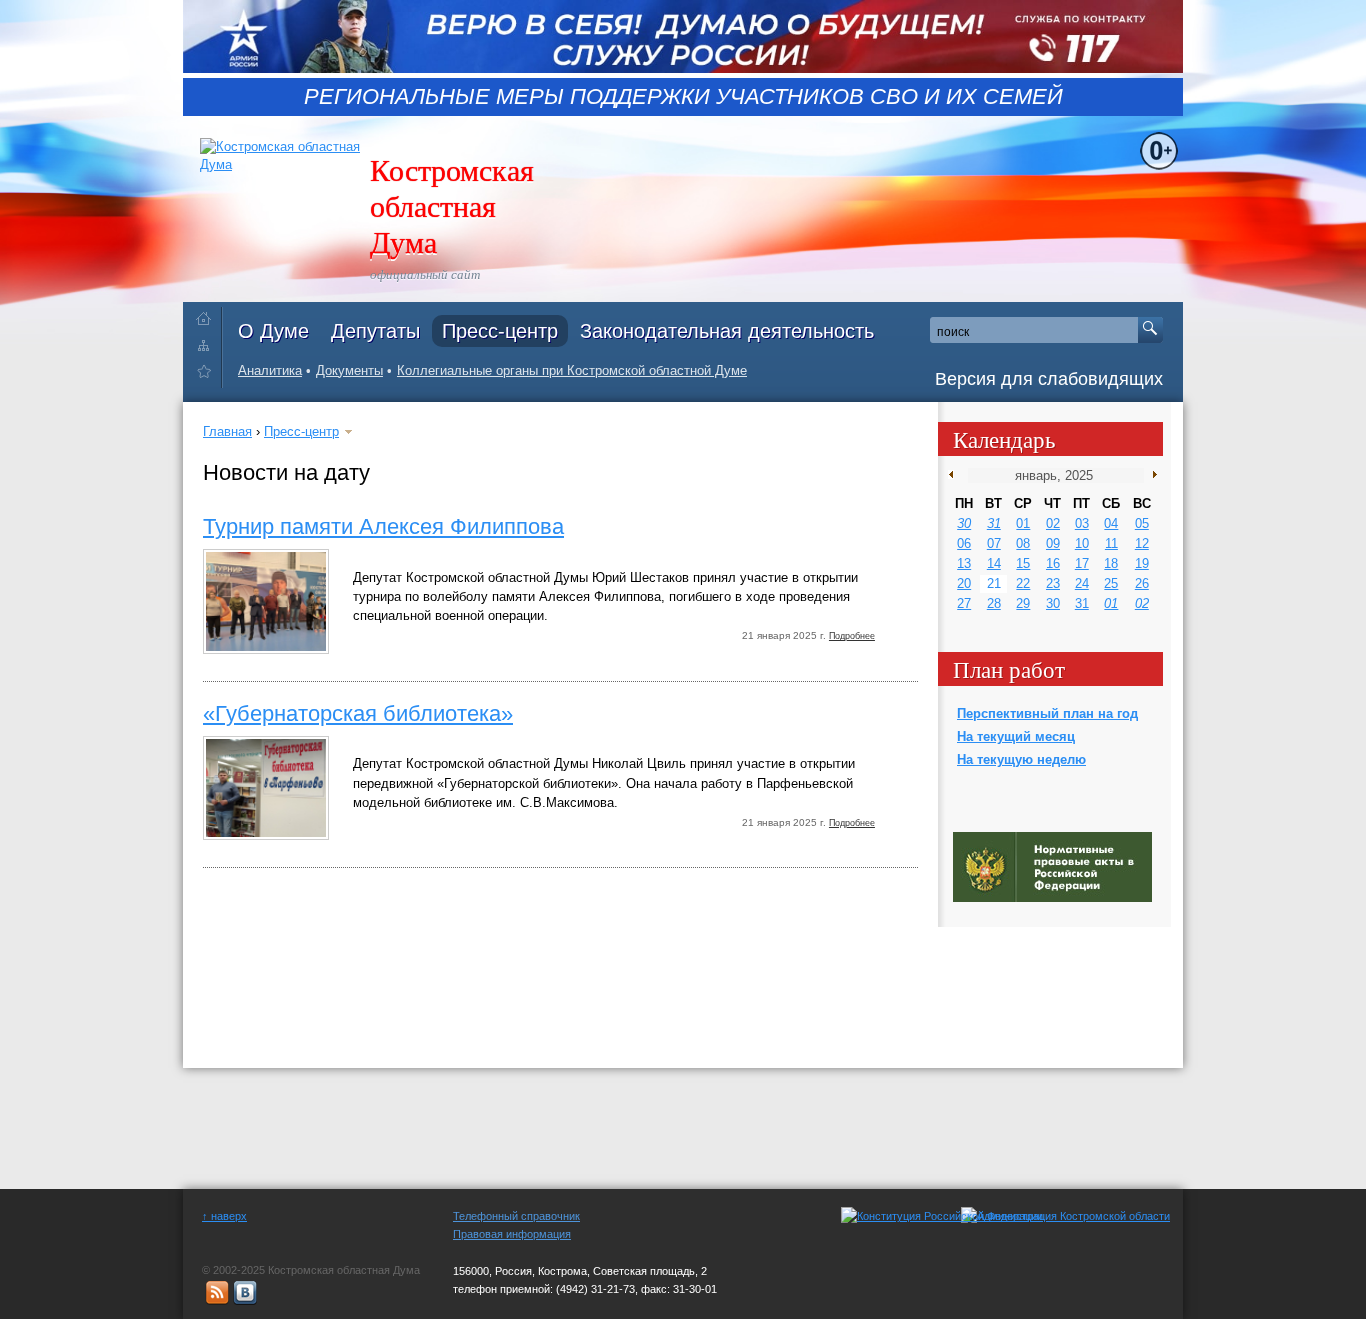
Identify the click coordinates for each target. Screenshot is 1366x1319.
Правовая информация (512, 1234)
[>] (1150, 475)
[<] (955, 475)
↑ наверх (224, 1216)
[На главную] (208, 314)
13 (964, 563)
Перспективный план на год (1047, 713)
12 (1142, 543)
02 (1053, 523)
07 (994, 543)
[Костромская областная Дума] (208, 374)
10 (1082, 543)
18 (1111, 563)
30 (964, 523)
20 (964, 583)
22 (1023, 583)
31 (994, 523)
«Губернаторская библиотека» (358, 713)
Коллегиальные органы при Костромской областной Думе (572, 370)
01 (1023, 523)
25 (1111, 583)
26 (1142, 583)
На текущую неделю (1021, 759)
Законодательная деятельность (727, 331)
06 (964, 543)
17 (1082, 563)
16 (1053, 563)
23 (1053, 583)
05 (1142, 523)
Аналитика (270, 370)
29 (1023, 603)
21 (994, 583)
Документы (349, 370)
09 (1053, 543)
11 (1111, 543)
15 (1023, 563)
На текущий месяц (1016, 736)
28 (994, 603)
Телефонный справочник (516, 1216)
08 (1023, 543)
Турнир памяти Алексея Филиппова (383, 526)
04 (1111, 523)
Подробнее (852, 636)
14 (994, 563)
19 (1142, 563)
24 (1082, 583)
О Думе (273, 331)
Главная (227, 431)
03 (1082, 523)
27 (964, 603)
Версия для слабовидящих (1049, 379)
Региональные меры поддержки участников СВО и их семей (683, 97)
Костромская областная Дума (452, 205)
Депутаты (375, 331)
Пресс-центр (500, 331)
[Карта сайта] (208, 344)
